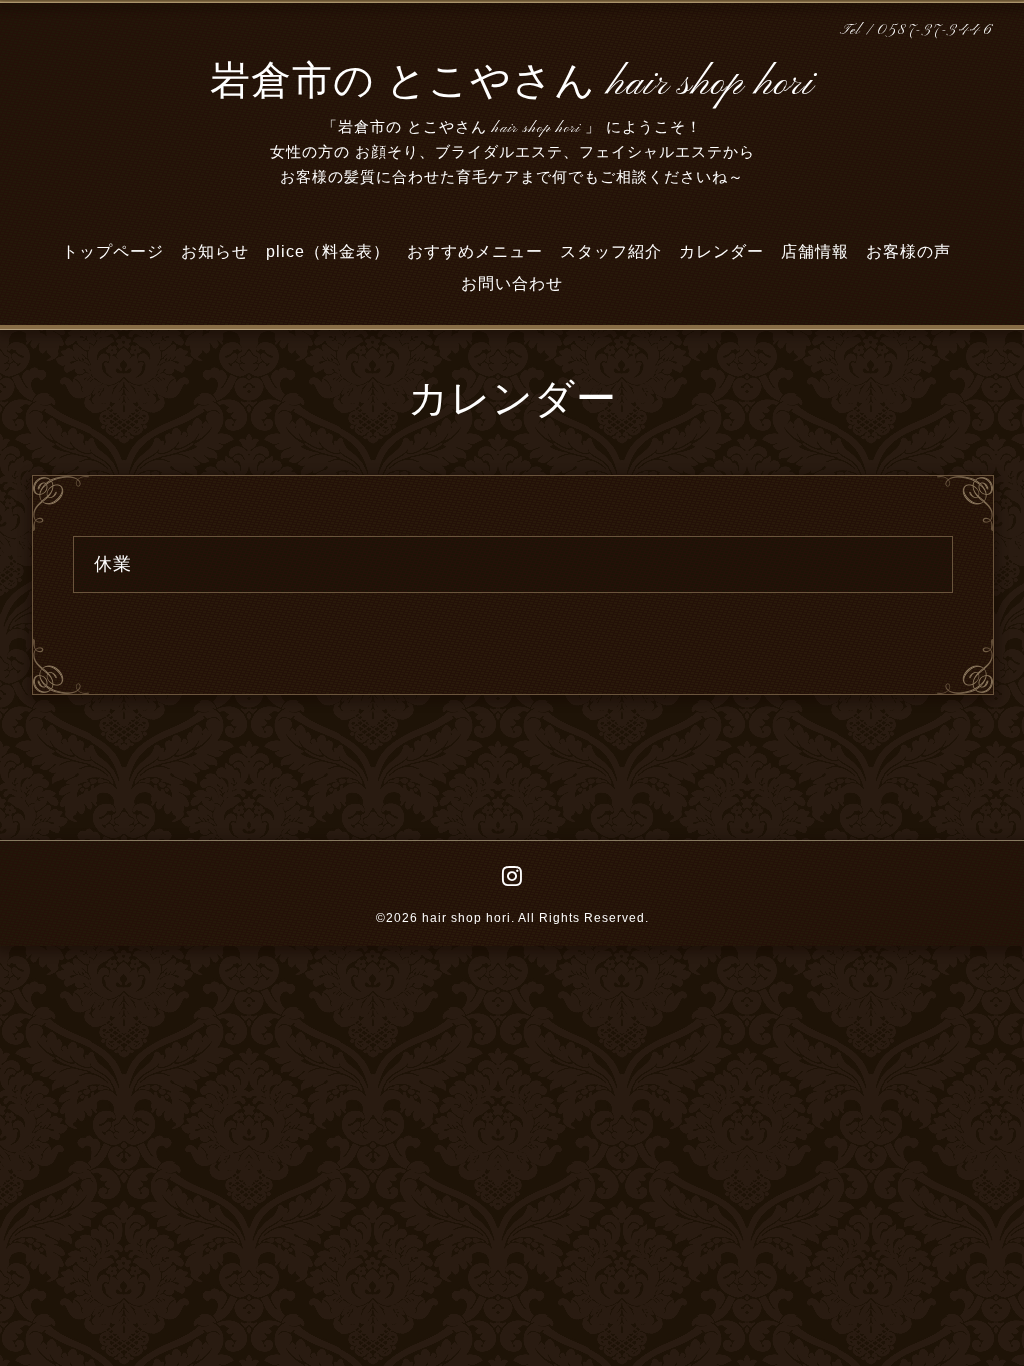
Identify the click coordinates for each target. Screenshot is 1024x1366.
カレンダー (721, 251)
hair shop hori (466, 918)
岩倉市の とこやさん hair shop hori (512, 84)
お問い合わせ (512, 283)
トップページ (113, 251)
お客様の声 (908, 251)
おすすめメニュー (475, 251)
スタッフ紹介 (611, 251)
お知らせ (215, 251)
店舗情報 (815, 251)
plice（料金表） (328, 251)
